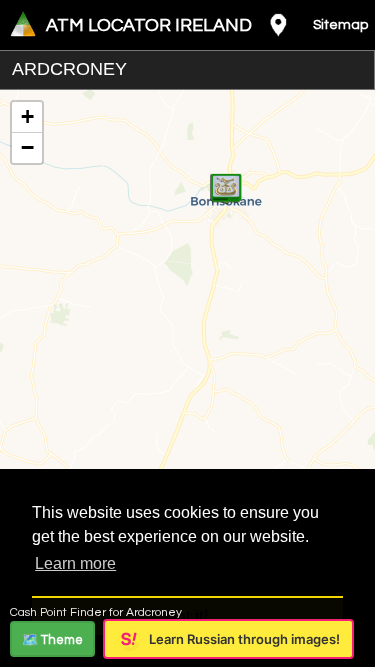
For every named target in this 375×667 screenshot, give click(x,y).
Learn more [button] (75, 563)
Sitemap (340, 25)
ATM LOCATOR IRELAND (149, 25)
